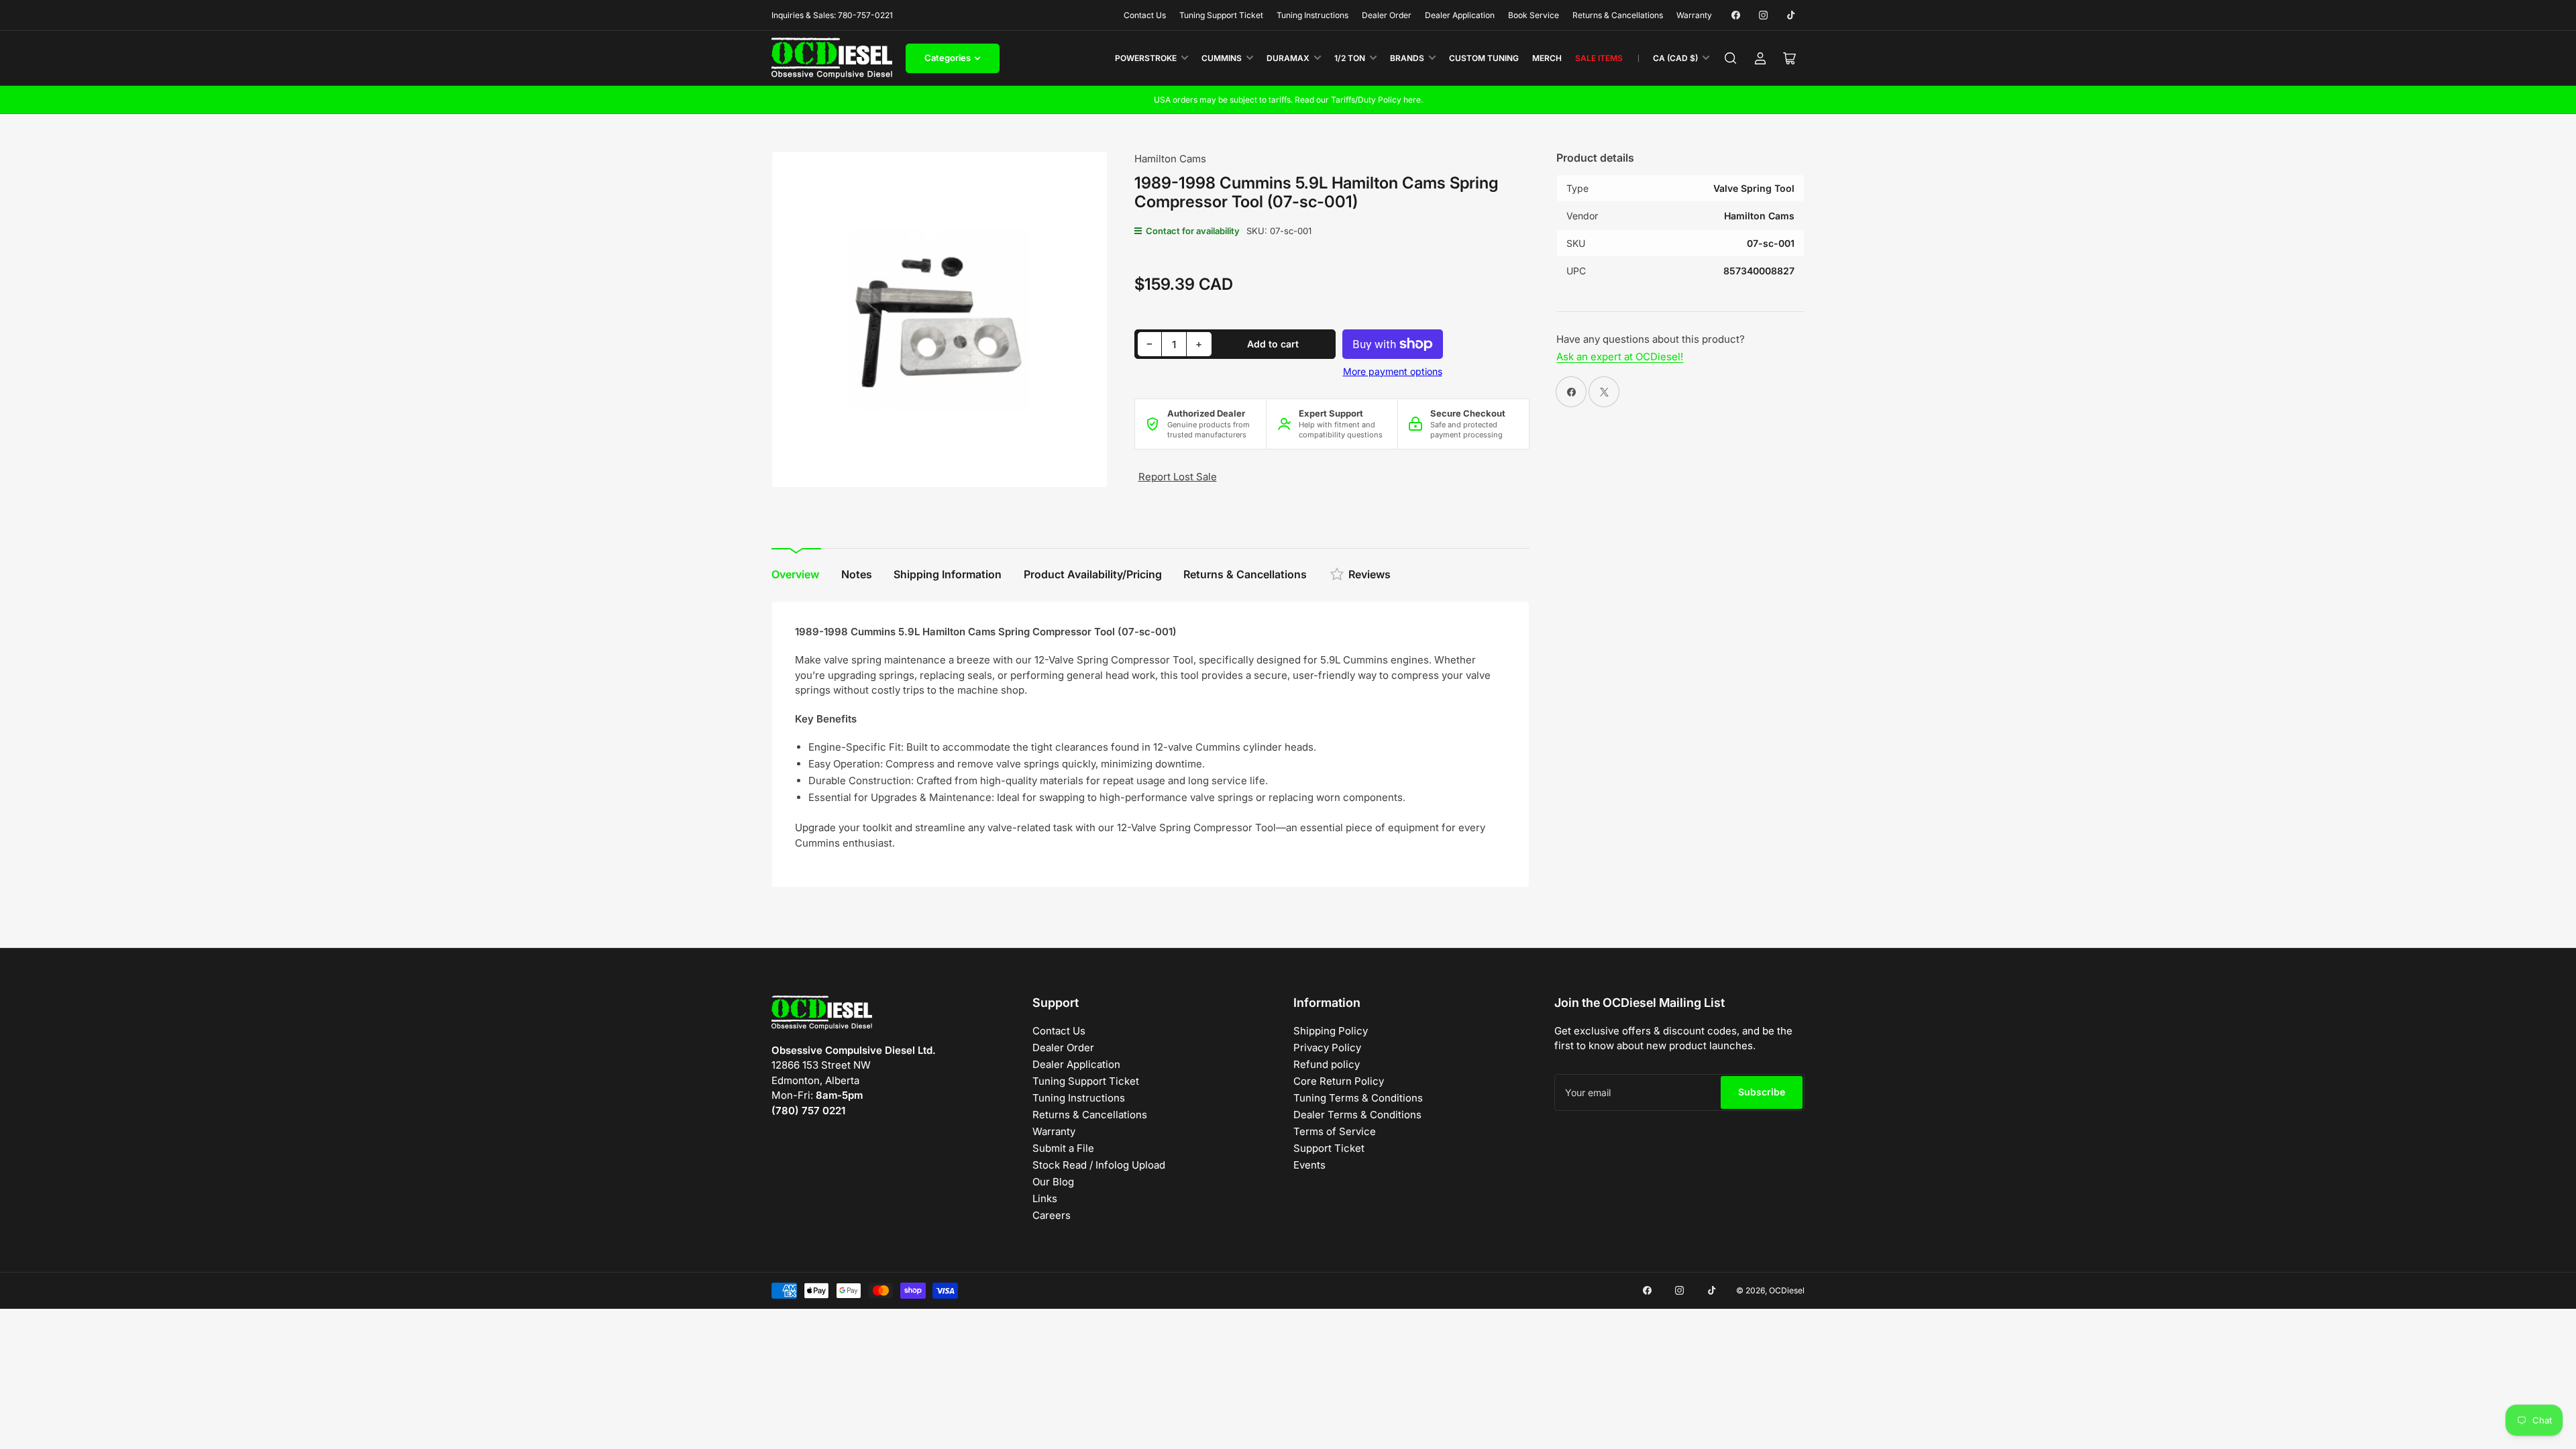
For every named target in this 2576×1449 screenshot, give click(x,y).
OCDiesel (1787, 1290)
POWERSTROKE (1146, 58)
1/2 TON (1350, 58)
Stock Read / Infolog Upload (1099, 1165)
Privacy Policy (1327, 1048)
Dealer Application (1460, 15)
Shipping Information (948, 574)
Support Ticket (1329, 1148)
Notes (857, 574)
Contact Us (1145, 15)
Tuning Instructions (1312, 15)
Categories (948, 58)
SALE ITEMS (1599, 58)
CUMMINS (1222, 58)
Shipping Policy (1331, 1031)
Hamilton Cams (1170, 159)
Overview (795, 574)
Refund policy (1327, 1064)
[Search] (1731, 58)
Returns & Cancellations (1618, 15)
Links (1045, 1198)
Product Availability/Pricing (1093, 574)
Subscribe (1762, 1092)
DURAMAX (1288, 58)
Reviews (1370, 574)
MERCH (1547, 58)
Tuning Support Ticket (1221, 15)
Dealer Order (1387, 15)
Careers (1052, 1215)
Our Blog (1053, 1182)
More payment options (1393, 371)
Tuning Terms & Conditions (1358, 1098)
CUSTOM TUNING (1484, 58)
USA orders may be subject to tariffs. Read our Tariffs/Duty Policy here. (1288, 100)
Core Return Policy (1339, 1081)
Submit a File (1063, 1148)
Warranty (1694, 15)
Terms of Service (1335, 1131)
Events (1309, 1165)
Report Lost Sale (1178, 477)
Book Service (1534, 15)
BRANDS (1407, 58)
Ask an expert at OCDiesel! (1620, 357)
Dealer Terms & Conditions (1357, 1115)
